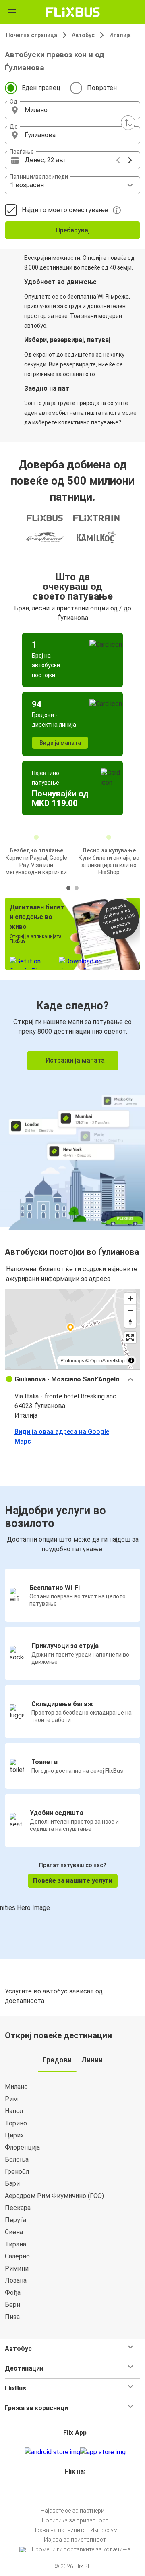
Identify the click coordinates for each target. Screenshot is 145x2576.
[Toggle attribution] (131, 1360)
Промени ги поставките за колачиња (81, 2549)
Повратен (102, 88)
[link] (72, 1104)
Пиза (12, 2317)
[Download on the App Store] (103, 2452)
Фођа (13, 2293)
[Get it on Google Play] (52, 2452)
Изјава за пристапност (75, 2540)
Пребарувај (73, 230)
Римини (17, 2268)
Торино (16, 2123)
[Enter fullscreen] (130, 1338)
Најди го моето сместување (65, 210)
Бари (12, 2184)
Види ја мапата (60, 743)
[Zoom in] (130, 1298)
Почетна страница (32, 35)
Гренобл (17, 2172)
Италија (120, 35)
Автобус (83, 35)
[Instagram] (71, 2491)
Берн (12, 2305)
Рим (11, 2099)
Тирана (16, 2244)
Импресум (104, 2530)
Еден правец (41, 88)
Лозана (16, 2280)
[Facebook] (69, 2491)
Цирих (14, 2135)
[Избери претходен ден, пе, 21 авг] (118, 160)
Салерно (17, 2256)
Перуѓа (16, 2220)
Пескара (18, 2208)
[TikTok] (81, 2491)
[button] (72, 110)
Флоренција (22, 2147)
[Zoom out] (130, 1310)
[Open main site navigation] (12, 12)
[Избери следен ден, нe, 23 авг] (130, 160)
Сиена (14, 2232)
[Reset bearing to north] (130, 1322)
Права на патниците (59, 2530)
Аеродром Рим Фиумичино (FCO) (54, 2196)
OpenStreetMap (108, 1360)
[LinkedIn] (76, 2491)
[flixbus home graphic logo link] (73, 12)
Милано (16, 2087)
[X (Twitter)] (79, 2491)
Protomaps (72, 1360)
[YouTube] (74, 2491)
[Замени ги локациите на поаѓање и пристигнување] (128, 123)
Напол (14, 2111)
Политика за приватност (75, 2520)
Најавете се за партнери (72, 2511)
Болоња (17, 2159)
